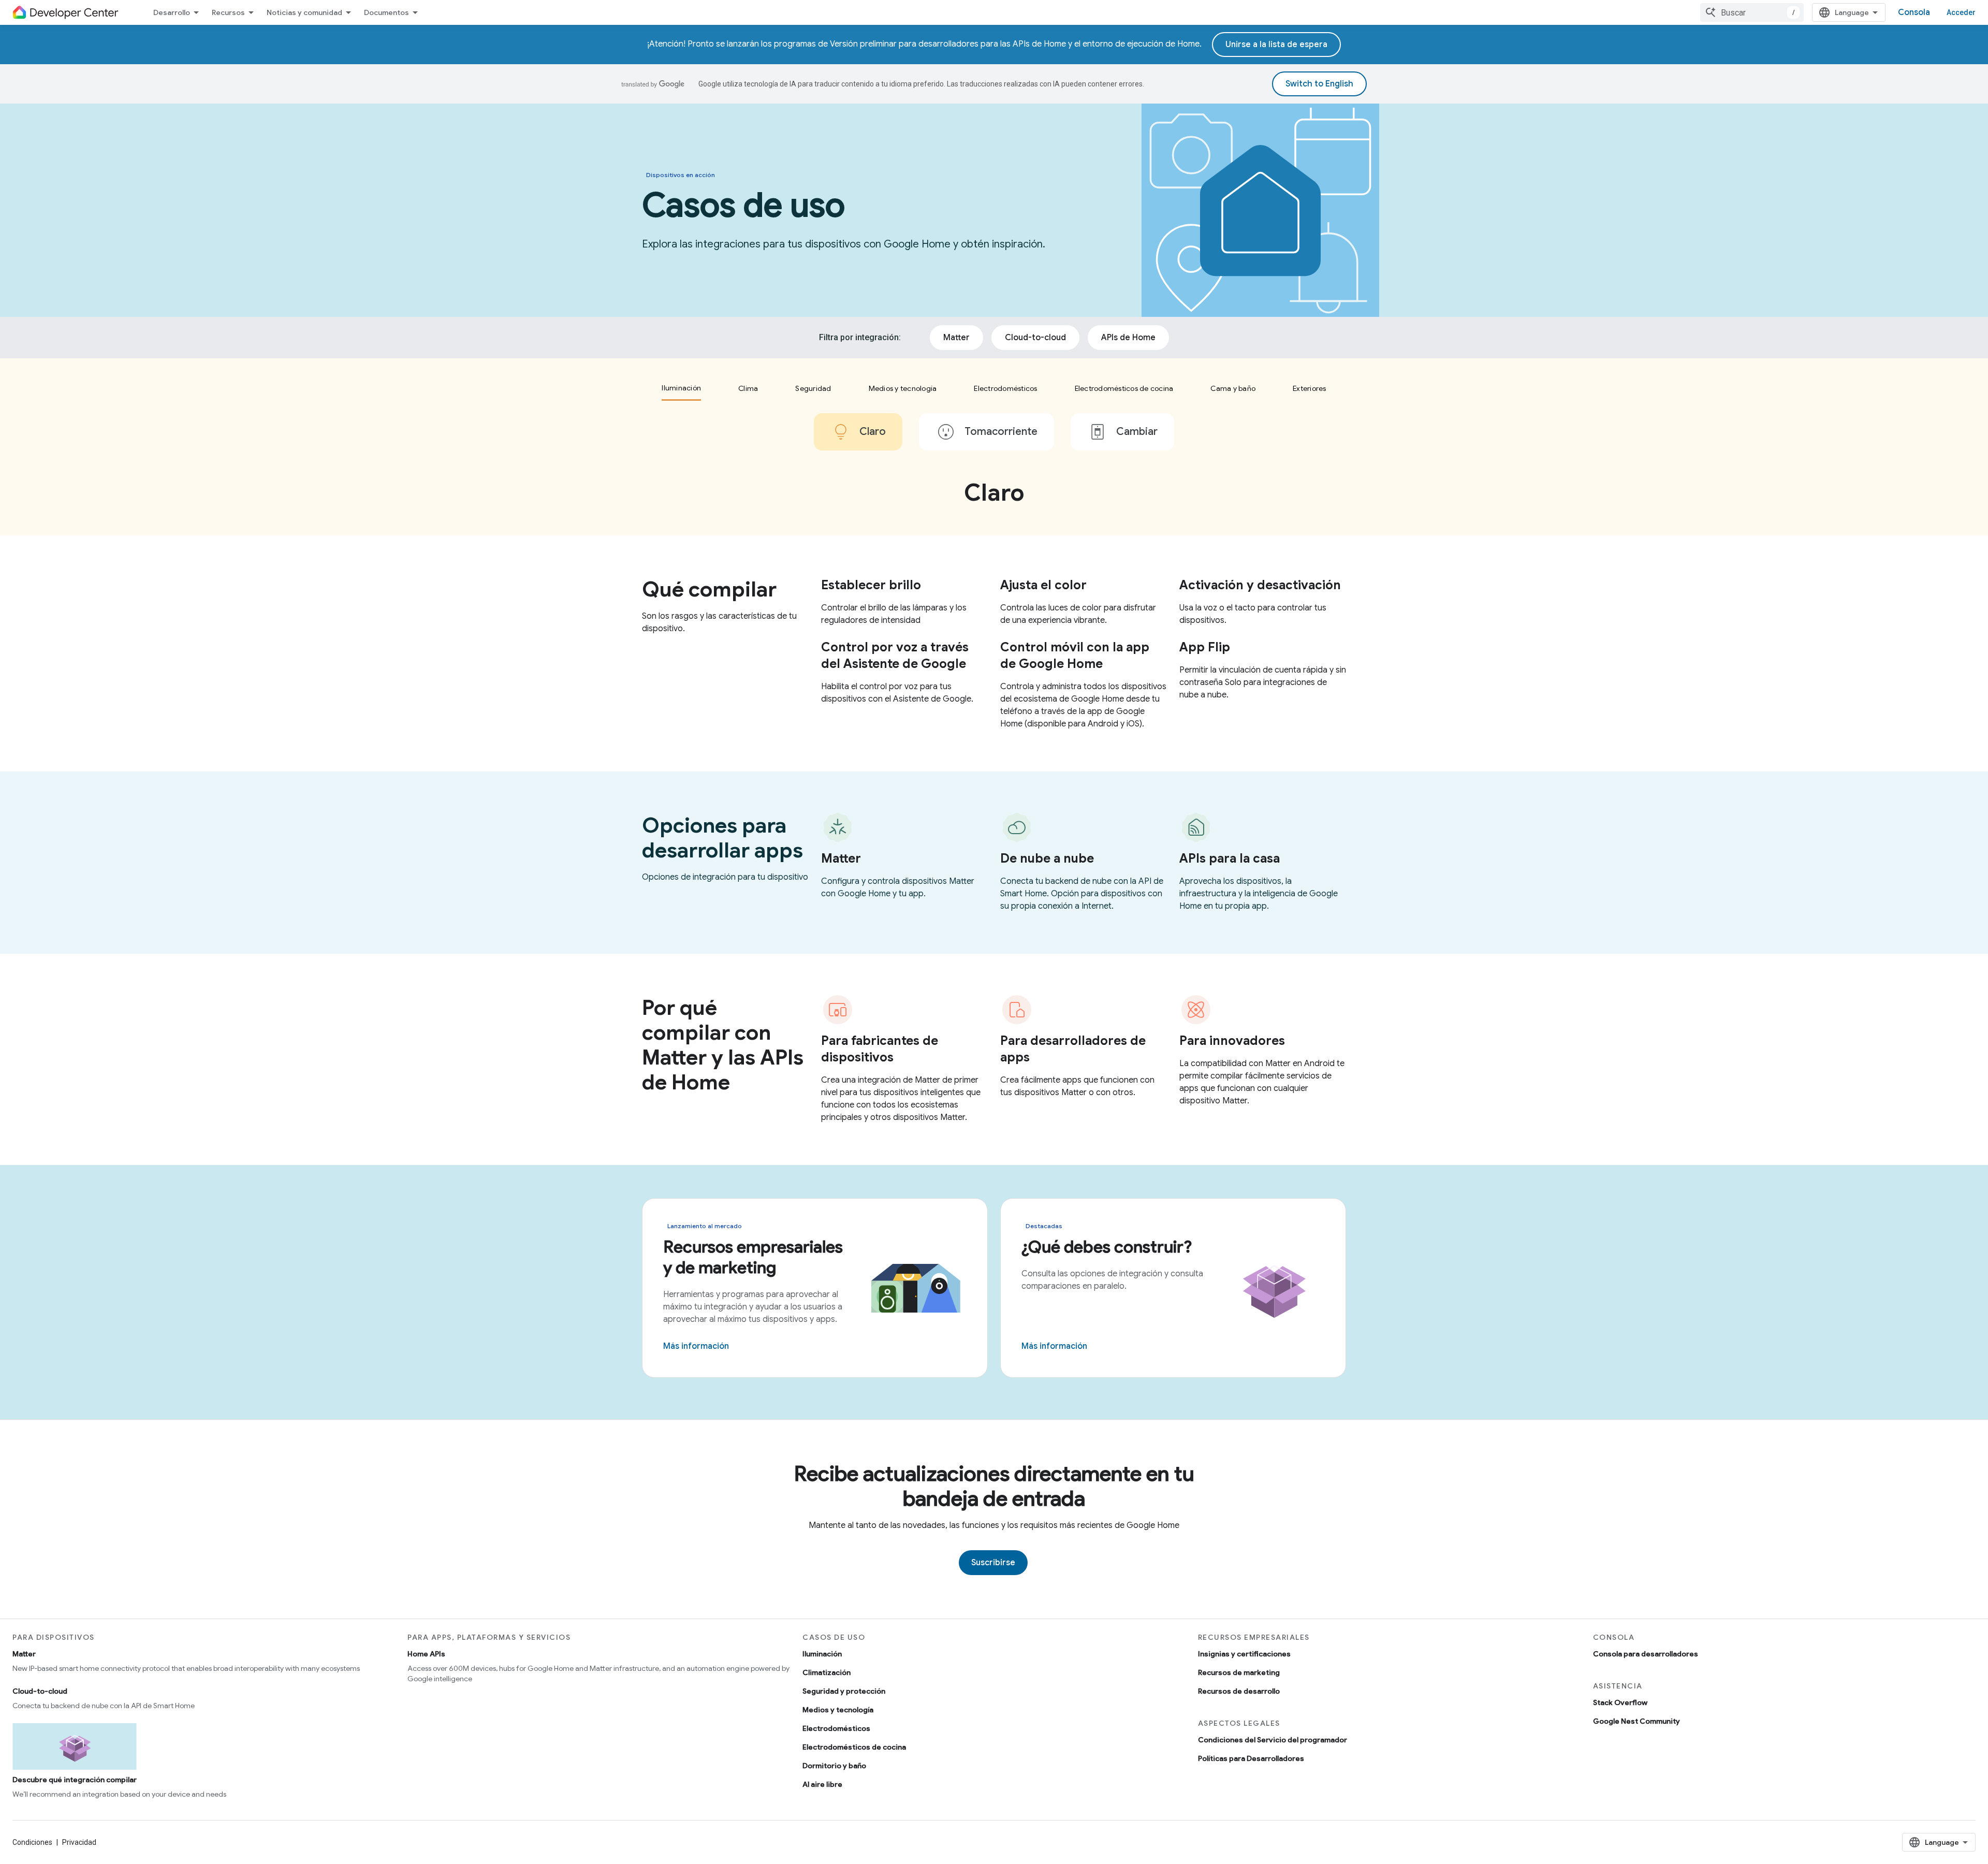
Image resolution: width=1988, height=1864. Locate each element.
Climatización (827, 1672)
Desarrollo (172, 12)
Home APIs (426, 1654)
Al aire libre (822, 1784)
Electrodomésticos (836, 1728)
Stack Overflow (1620, 1702)
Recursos (228, 12)
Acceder (1961, 12)
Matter (24, 1654)
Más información (696, 1346)
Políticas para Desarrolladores (1251, 1758)
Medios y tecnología (838, 1710)
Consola (1914, 12)
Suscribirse (993, 1563)
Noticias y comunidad (304, 12)
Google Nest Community (1636, 1721)
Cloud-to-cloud (40, 1691)
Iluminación (822, 1654)
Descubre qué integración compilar (75, 1780)
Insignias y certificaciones (1244, 1654)
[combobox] (1752, 12)
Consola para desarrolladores (1646, 1654)
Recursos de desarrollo (1239, 1691)
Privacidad (79, 1842)
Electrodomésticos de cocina (854, 1747)
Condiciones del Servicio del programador (1273, 1740)
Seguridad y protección (844, 1691)
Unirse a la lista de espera (1276, 45)
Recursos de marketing (1239, 1672)
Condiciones (32, 1842)
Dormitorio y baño (834, 1766)
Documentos (386, 12)
